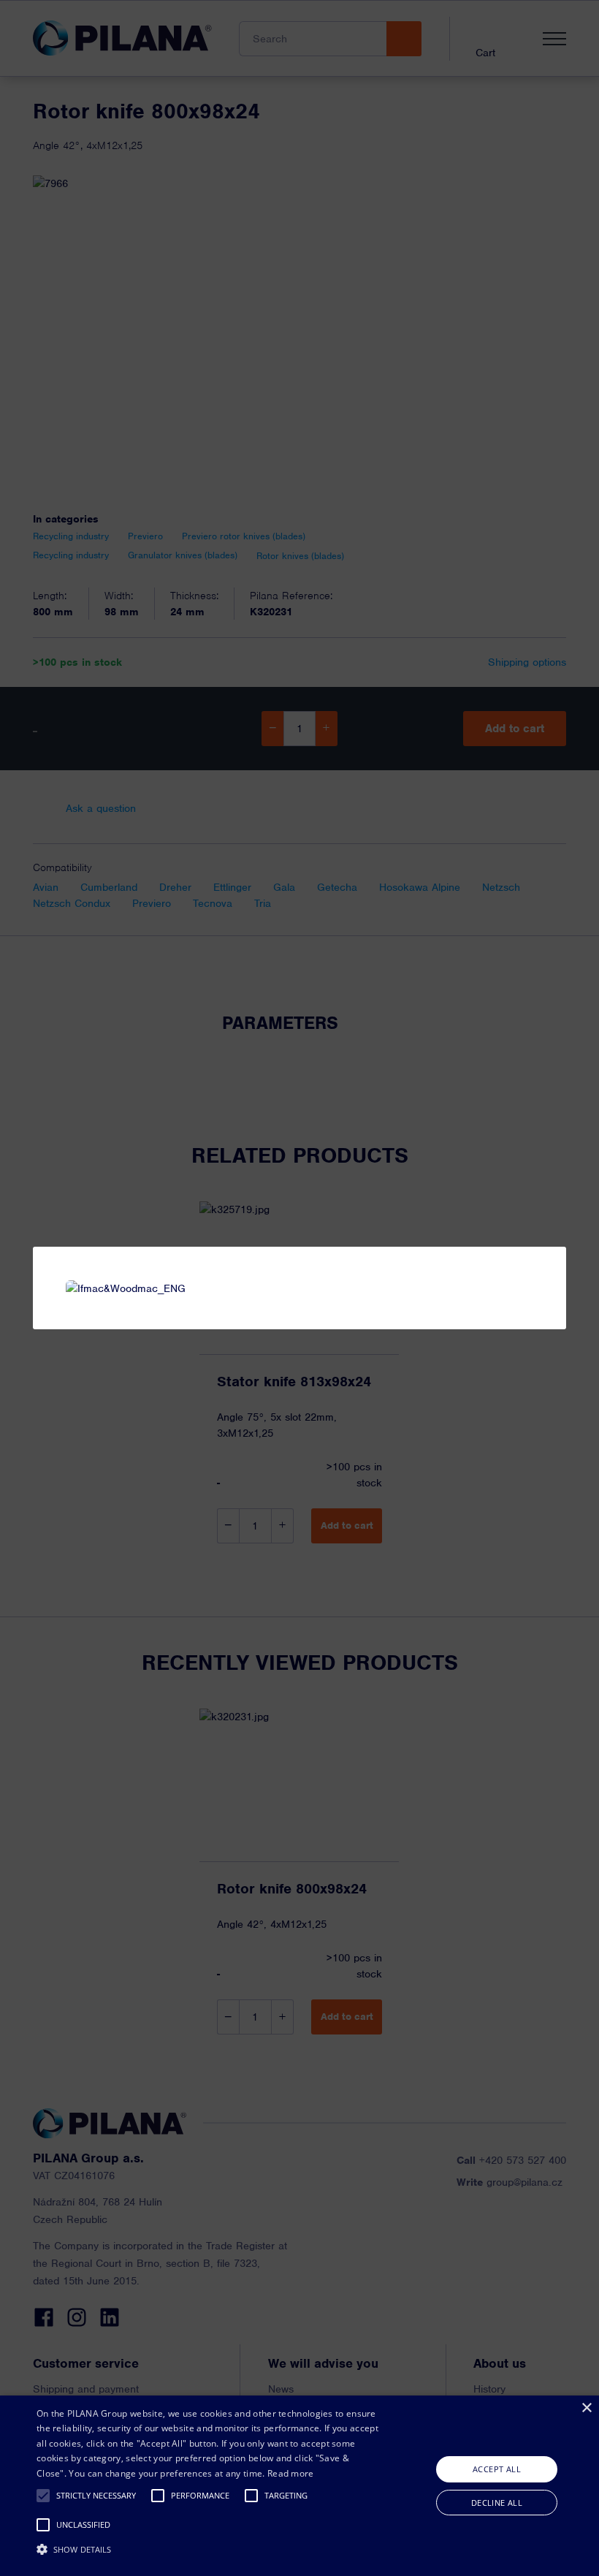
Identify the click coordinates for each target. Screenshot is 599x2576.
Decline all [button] (497, 2503)
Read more (291, 2473)
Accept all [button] (497, 2469)
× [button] (586, 2408)
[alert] (299, 2486)
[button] (43, 2496)
